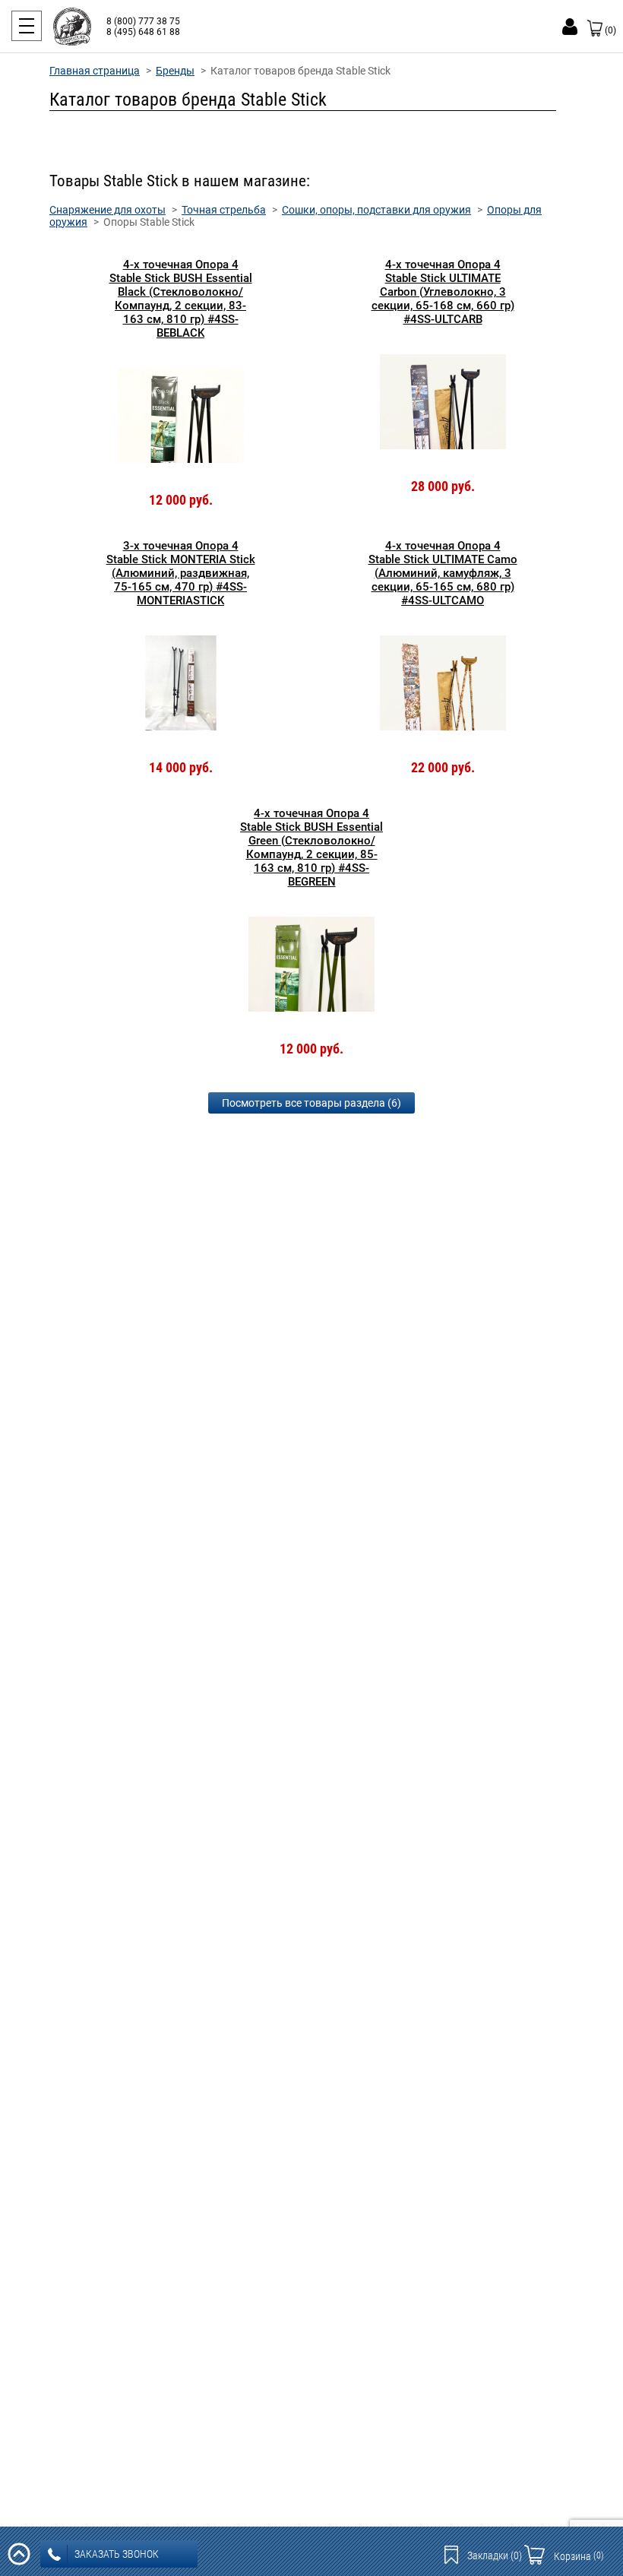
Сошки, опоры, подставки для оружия (376, 210)
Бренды (175, 71)
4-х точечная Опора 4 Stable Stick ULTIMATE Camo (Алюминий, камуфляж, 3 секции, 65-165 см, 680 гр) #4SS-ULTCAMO (443, 573)
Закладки (495, 2555)
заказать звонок (117, 2554)
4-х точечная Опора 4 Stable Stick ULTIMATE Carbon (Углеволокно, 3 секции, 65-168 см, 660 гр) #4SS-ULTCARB (443, 292)
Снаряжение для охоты (108, 210)
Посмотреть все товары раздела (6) (311, 1103)
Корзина (579, 2556)
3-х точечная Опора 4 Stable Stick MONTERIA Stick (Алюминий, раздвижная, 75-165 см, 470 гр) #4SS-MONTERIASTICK (181, 573)
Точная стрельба (224, 210)
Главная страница (95, 71)
